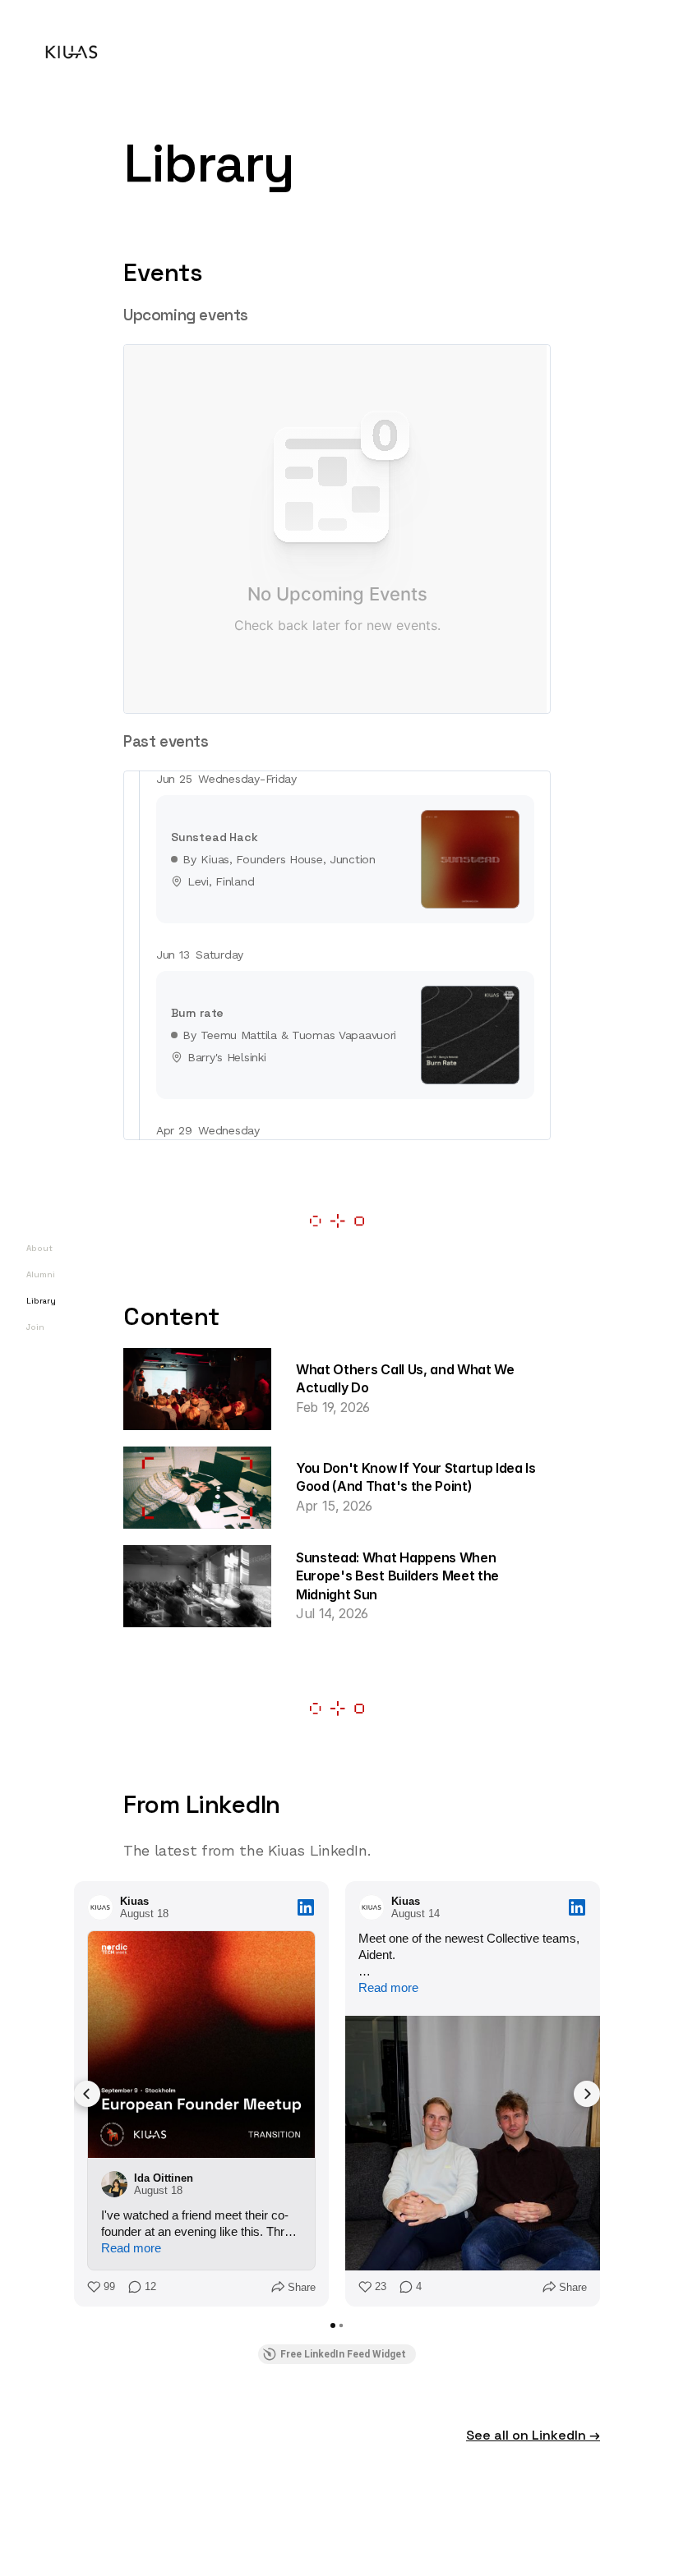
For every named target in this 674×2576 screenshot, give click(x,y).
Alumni (41, 1274)
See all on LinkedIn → (533, 2435)
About (39, 1248)
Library (41, 1301)
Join (35, 1327)
